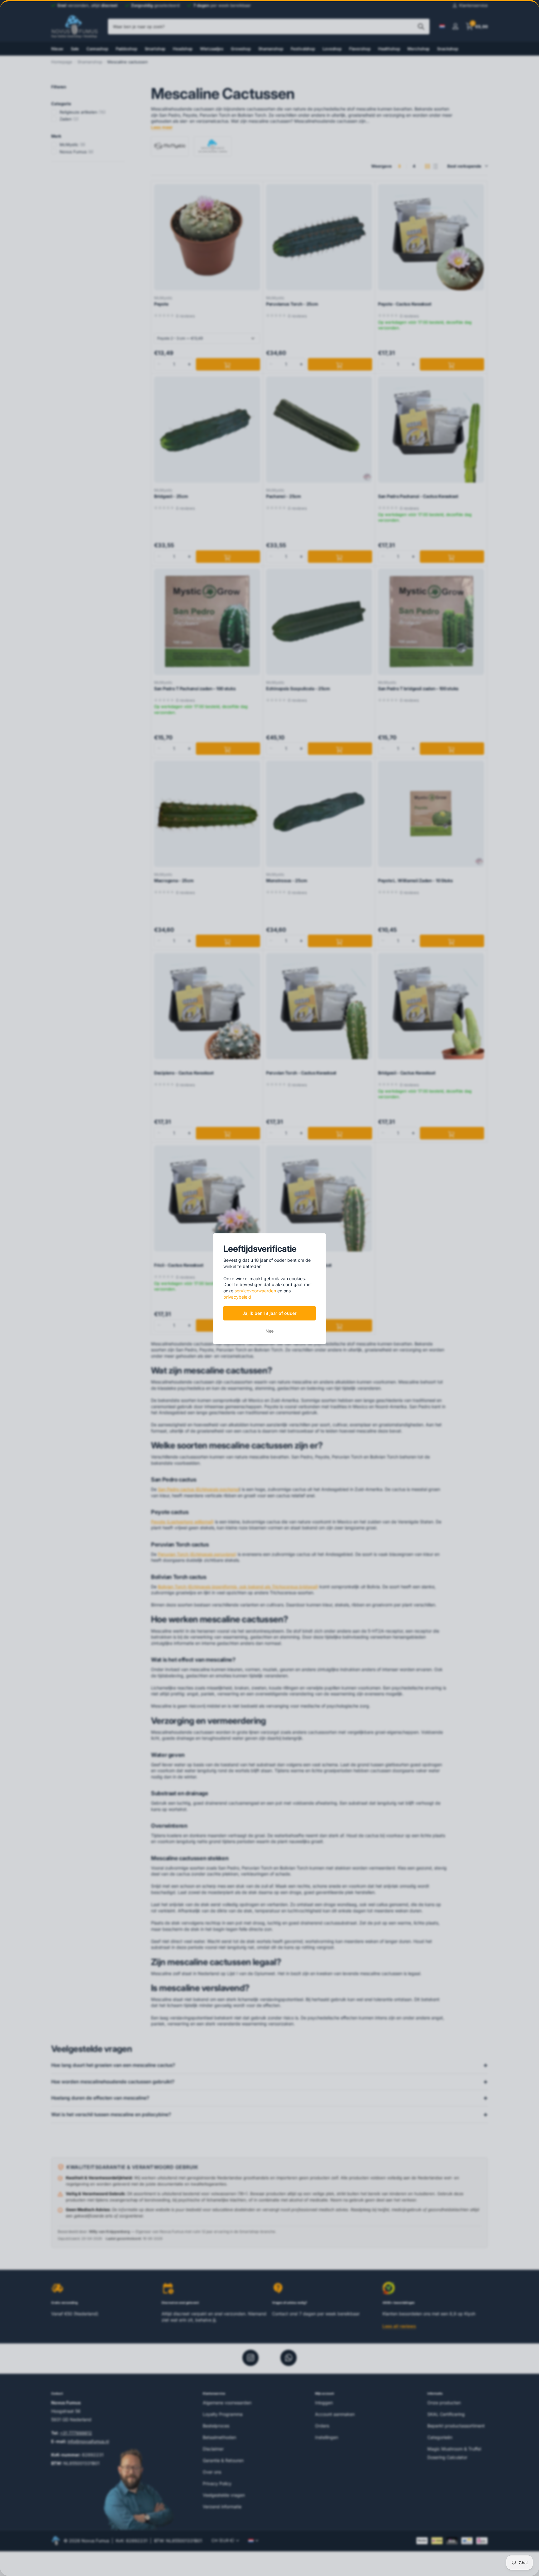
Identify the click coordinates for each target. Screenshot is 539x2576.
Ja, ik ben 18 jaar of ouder (269, 1313)
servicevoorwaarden (255, 1291)
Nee (270, 1331)
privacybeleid (237, 1297)
